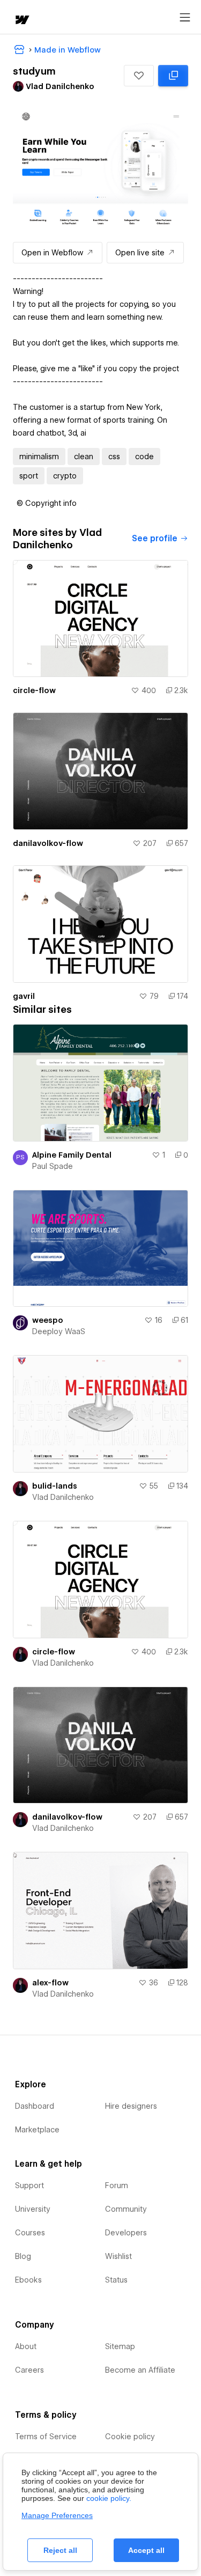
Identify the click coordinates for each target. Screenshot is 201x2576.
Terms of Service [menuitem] (46, 2437)
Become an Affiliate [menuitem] (140, 2370)
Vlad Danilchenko (63, 1497)
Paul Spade (53, 1166)
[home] (21, 21)
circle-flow (34, 690)
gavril (24, 996)
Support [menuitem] (29, 2185)
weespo (48, 1320)
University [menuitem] (33, 2209)
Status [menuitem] (116, 2280)
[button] (139, 76)
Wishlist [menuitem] (118, 2256)
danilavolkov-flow (48, 843)
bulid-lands (55, 1486)
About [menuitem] (26, 2346)
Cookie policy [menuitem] (130, 2437)
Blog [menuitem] (23, 2256)
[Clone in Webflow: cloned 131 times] (173, 76)
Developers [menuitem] (126, 2233)
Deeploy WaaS (59, 1331)
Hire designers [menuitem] (131, 2106)
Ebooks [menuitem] (28, 2280)
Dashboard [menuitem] (35, 2106)
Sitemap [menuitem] (120, 2346)
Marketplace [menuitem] (37, 2130)
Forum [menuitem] (117, 2185)
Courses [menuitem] (30, 2233)
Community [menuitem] (126, 2209)
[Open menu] (185, 18)
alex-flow (50, 1983)
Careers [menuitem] (29, 2370)
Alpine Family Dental (72, 1155)
